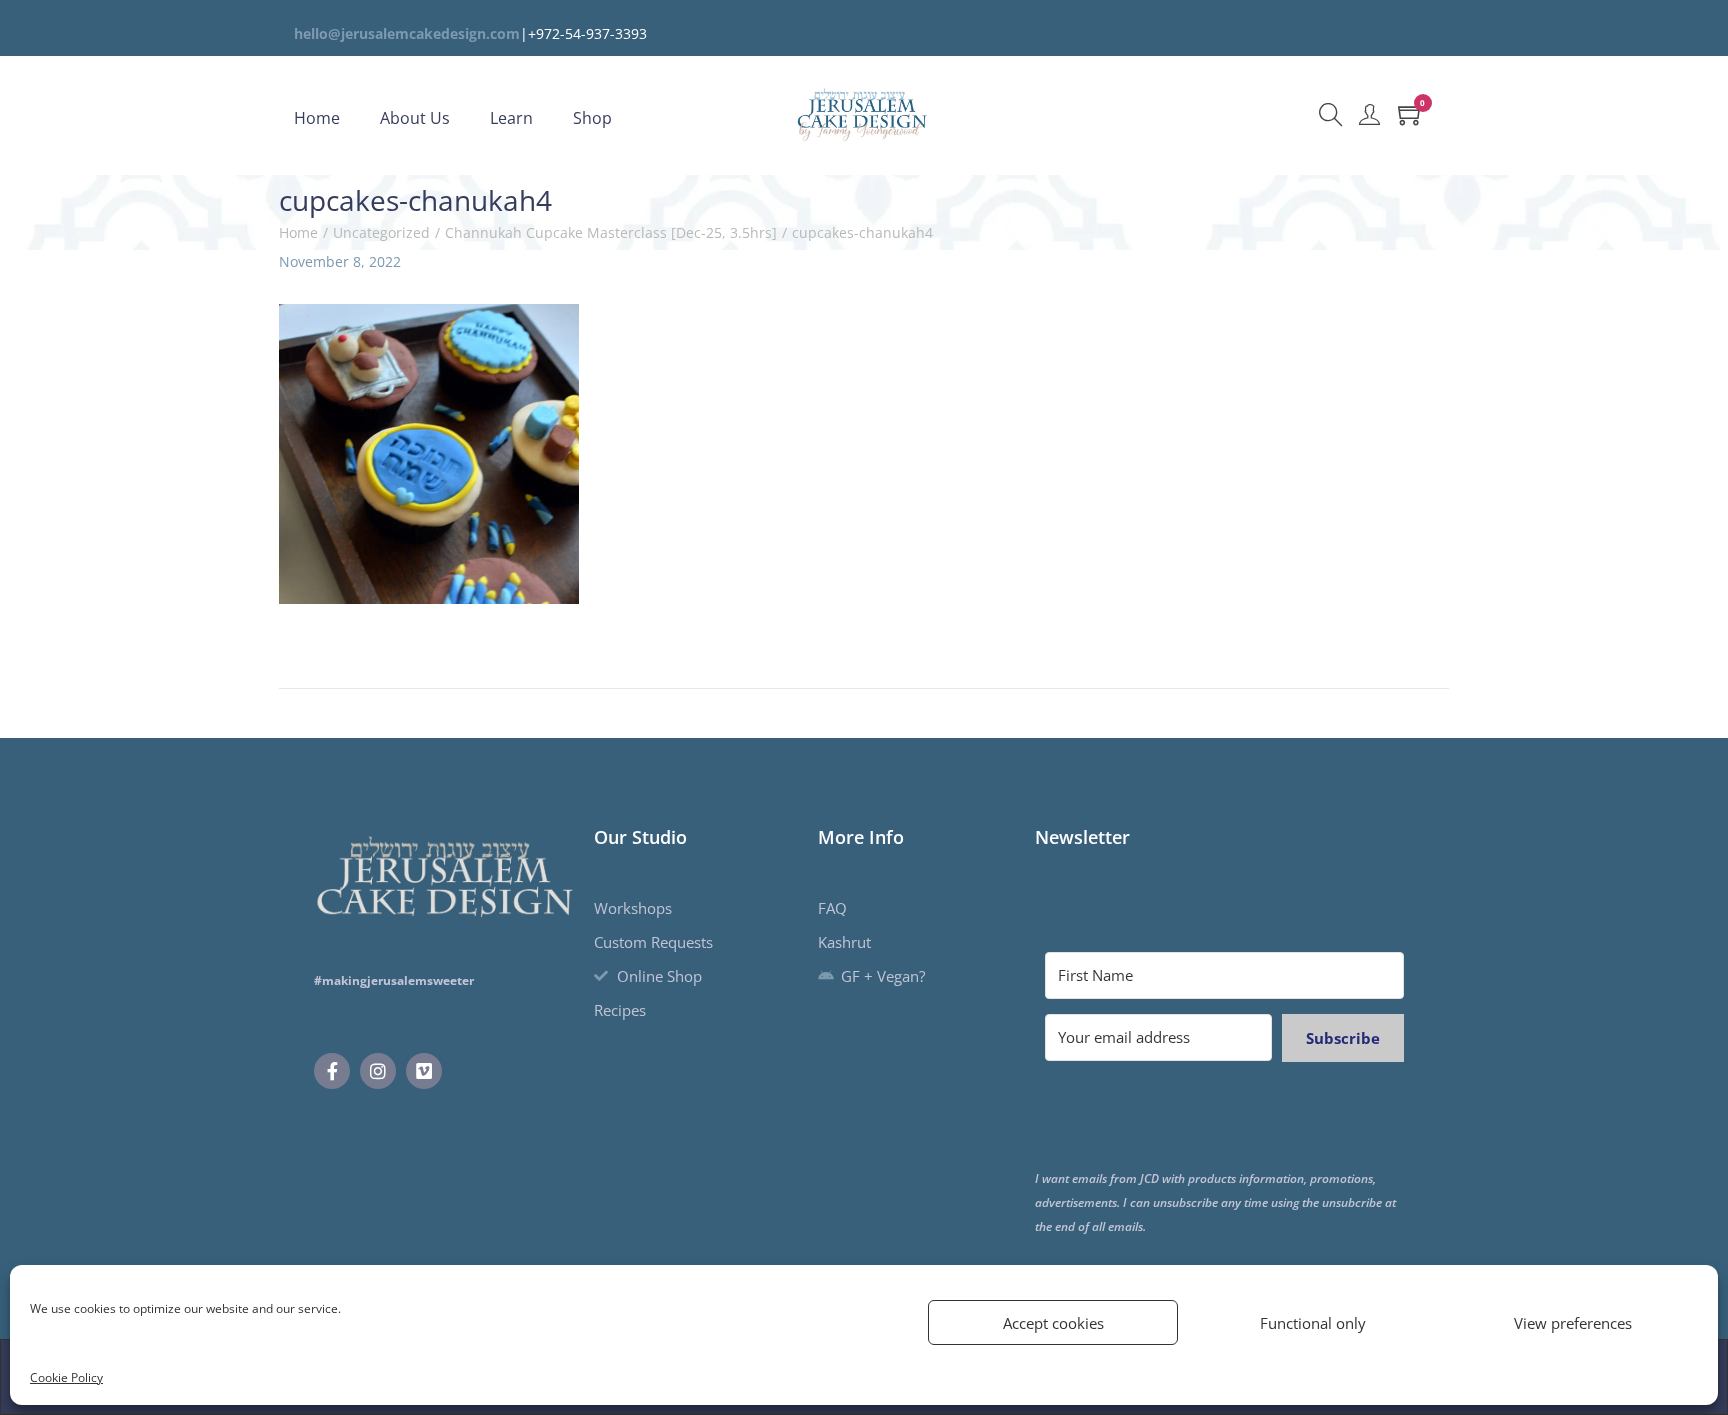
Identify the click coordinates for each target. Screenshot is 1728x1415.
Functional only (1313, 1323)
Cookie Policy (66, 1377)
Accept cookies (1053, 1323)
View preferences (1573, 1323)
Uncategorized (381, 232)
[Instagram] (378, 1071)
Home (298, 232)
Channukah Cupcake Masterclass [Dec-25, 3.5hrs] (611, 232)
